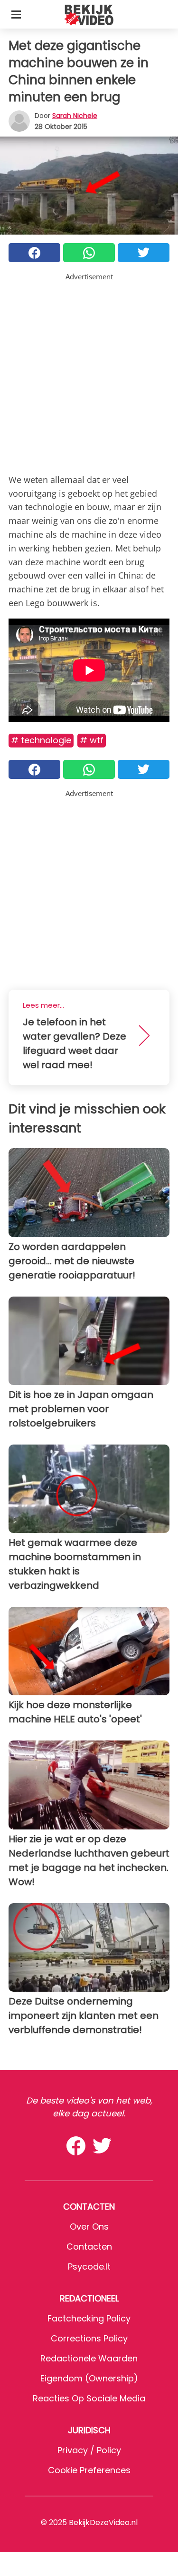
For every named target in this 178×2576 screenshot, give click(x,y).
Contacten (89, 2247)
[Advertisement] (89, 371)
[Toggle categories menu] (16, 14)
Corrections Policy (89, 2338)
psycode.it (89, 2266)
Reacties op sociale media (89, 2398)
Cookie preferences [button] (89, 2470)
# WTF (92, 740)
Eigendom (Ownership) (89, 2378)
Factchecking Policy (89, 2318)
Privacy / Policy (89, 2450)
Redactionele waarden (89, 2358)
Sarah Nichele (75, 116)
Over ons (89, 2227)
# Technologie (41, 740)
